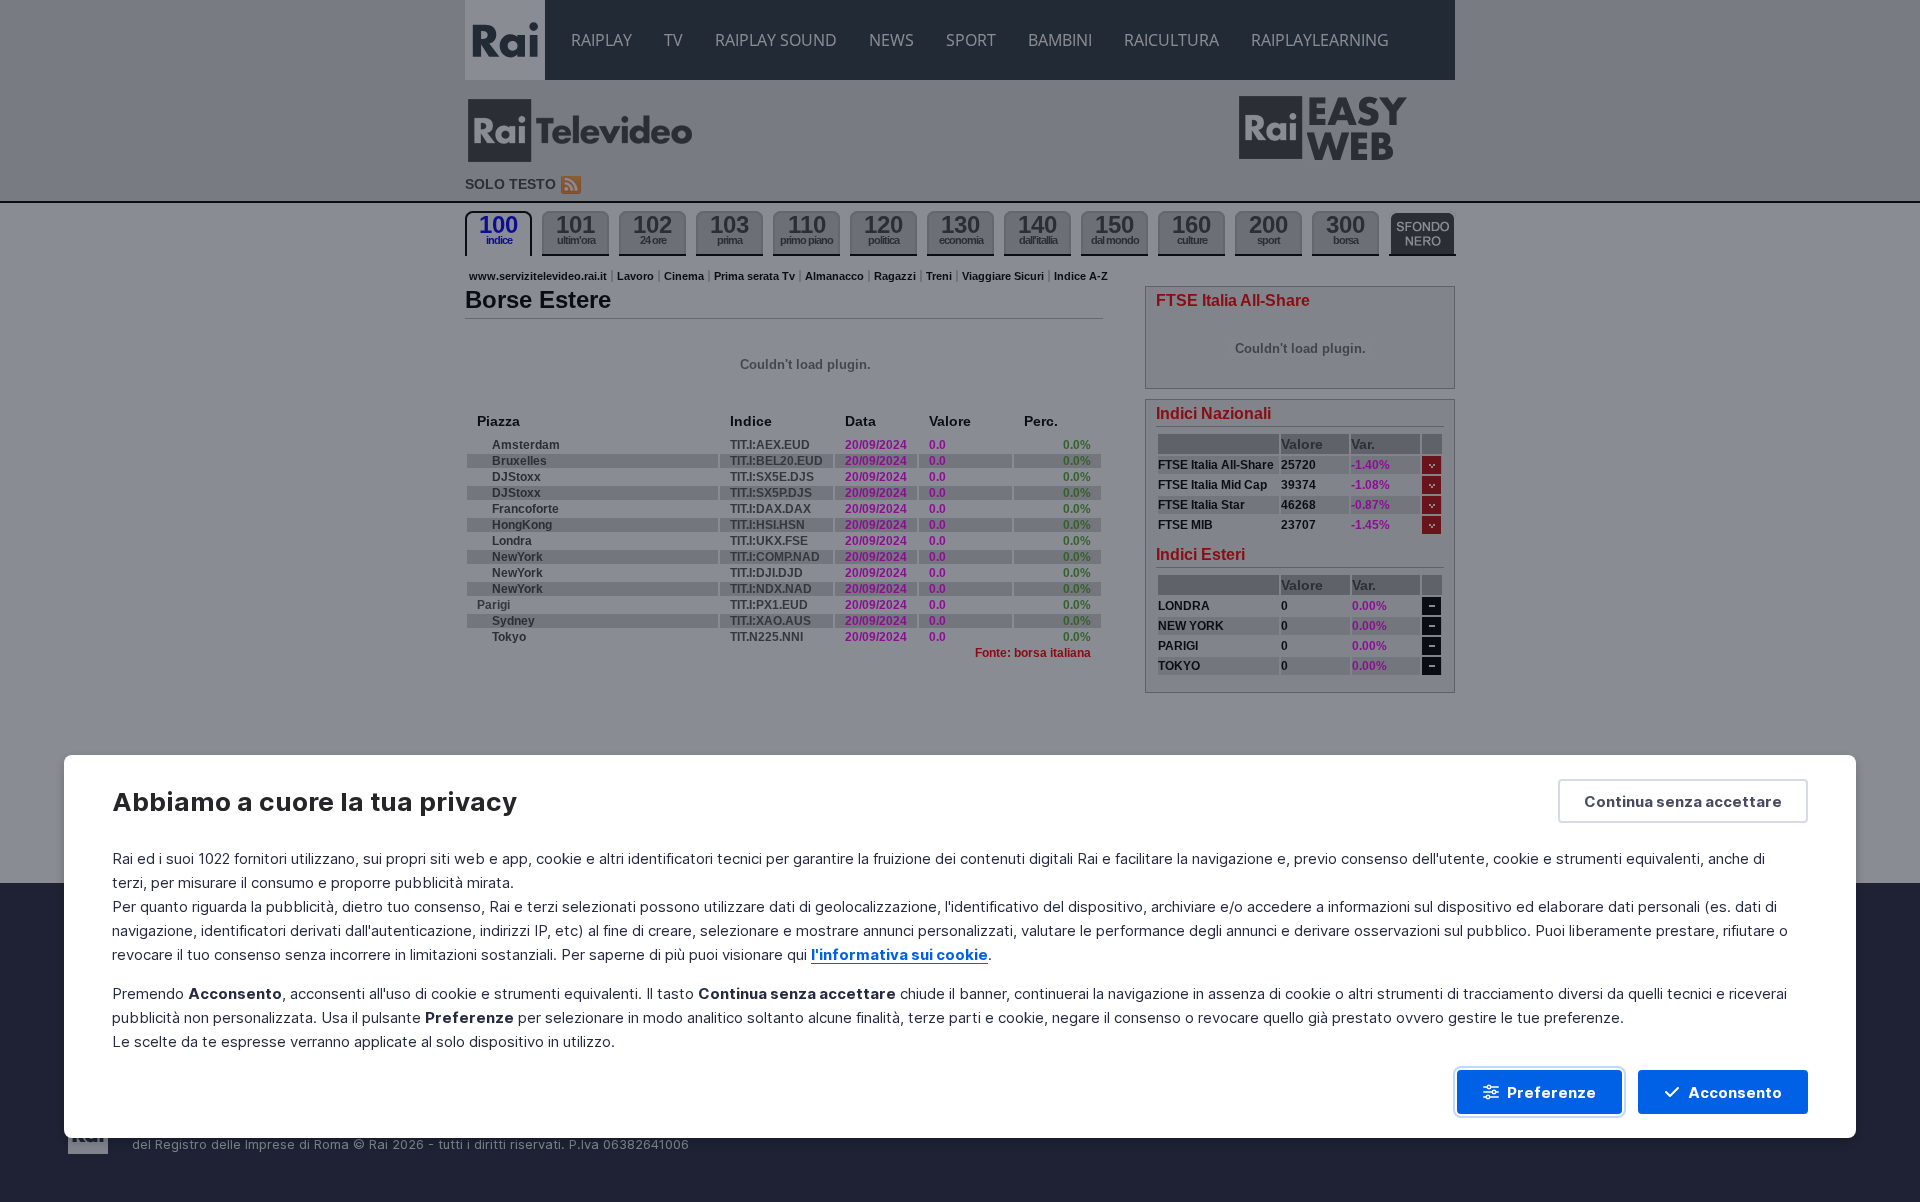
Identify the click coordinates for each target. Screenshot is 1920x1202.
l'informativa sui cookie (899, 954)
